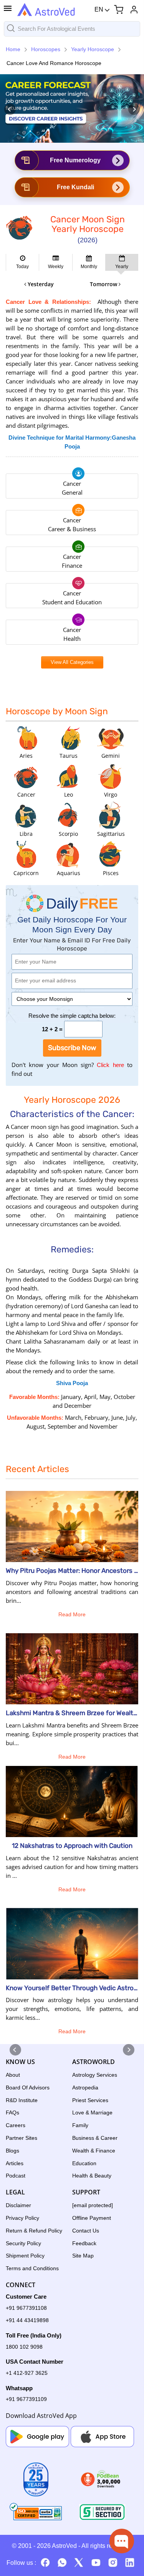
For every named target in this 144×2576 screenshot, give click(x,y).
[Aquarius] (68, 854)
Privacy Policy (22, 2218)
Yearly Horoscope (93, 49)
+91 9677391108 (26, 2308)
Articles (15, 2163)
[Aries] (26, 737)
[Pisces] (111, 854)
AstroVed (64, 2546)
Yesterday (40, 284)
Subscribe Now (72, 1048)
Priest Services (90, 2100)
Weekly (56, 267)
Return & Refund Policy (34, 2231)
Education (84, 2163)
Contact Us (86, 2231)
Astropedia (85, 2087)
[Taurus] (68, 737)
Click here (109, 1067)
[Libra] (26, 815)
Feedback (84, 2243)
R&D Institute (22, 2100)
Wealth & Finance (94, 2151)
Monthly (89, 267)
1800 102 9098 (24, 2347)
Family (80, 2125)
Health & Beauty (92, 2176)
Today (22, 267)
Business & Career (95, 2138)
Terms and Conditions (32, 2268)
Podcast (16, 2176)
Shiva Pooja (72, 1383)
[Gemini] (111, 737)
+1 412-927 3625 (27, 2373)
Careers (16, 2125)
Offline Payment (92, 2218)
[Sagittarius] (111, 815)
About (13, 2075)
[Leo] (68, 776)
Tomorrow (104, 284)
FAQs (12, 2112)
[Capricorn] (26, 854)
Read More (72, 1614)
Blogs (12, 2151)
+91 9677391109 (26, 2399)
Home (13, 49)
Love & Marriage (92, 2112)
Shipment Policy (25, 2256)
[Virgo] (111, 776)
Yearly (122, 267)
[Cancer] (26, 776)
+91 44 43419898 (27, 2320)
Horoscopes (46, 49)
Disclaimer (18, 2205)
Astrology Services (95, 2075)
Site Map (83, 2256)
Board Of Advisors (28, 2087)
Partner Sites (22, 2138)
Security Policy (23, 2243)
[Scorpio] (68, 815)
